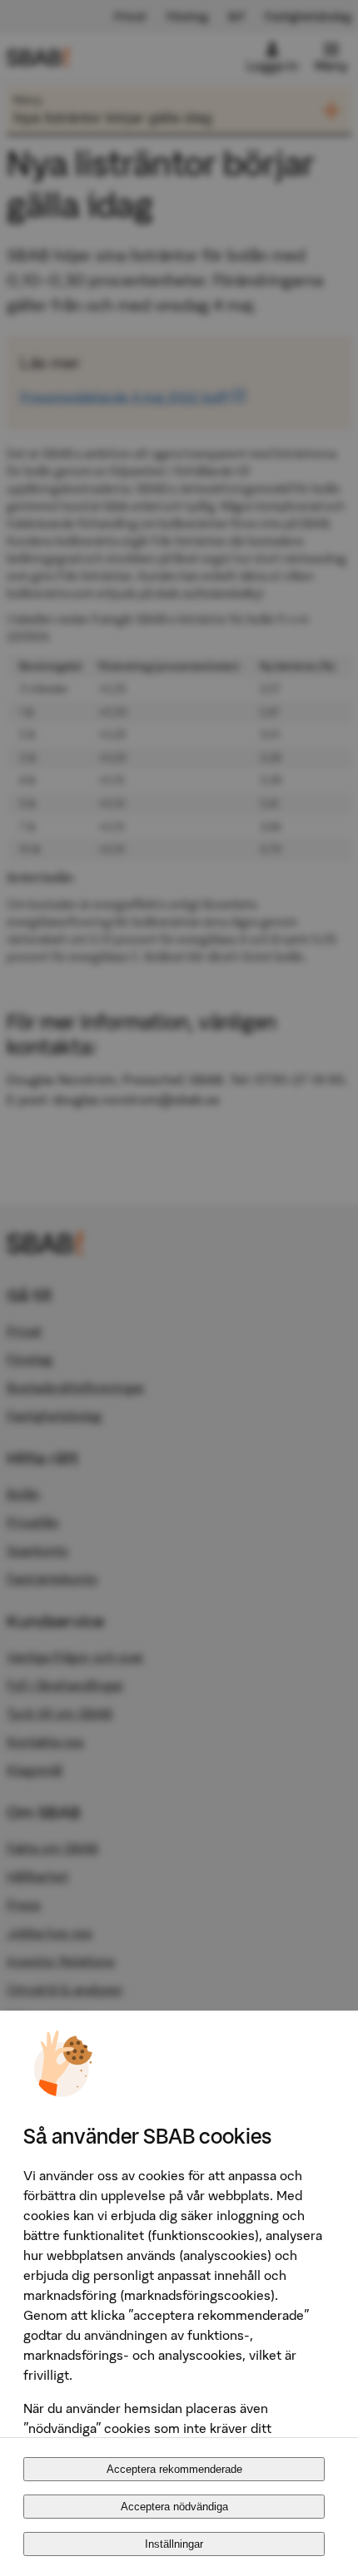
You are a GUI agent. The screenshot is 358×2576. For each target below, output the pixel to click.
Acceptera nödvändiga (174, 2507)
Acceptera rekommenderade (174, 2469)
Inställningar (174, 2544)
